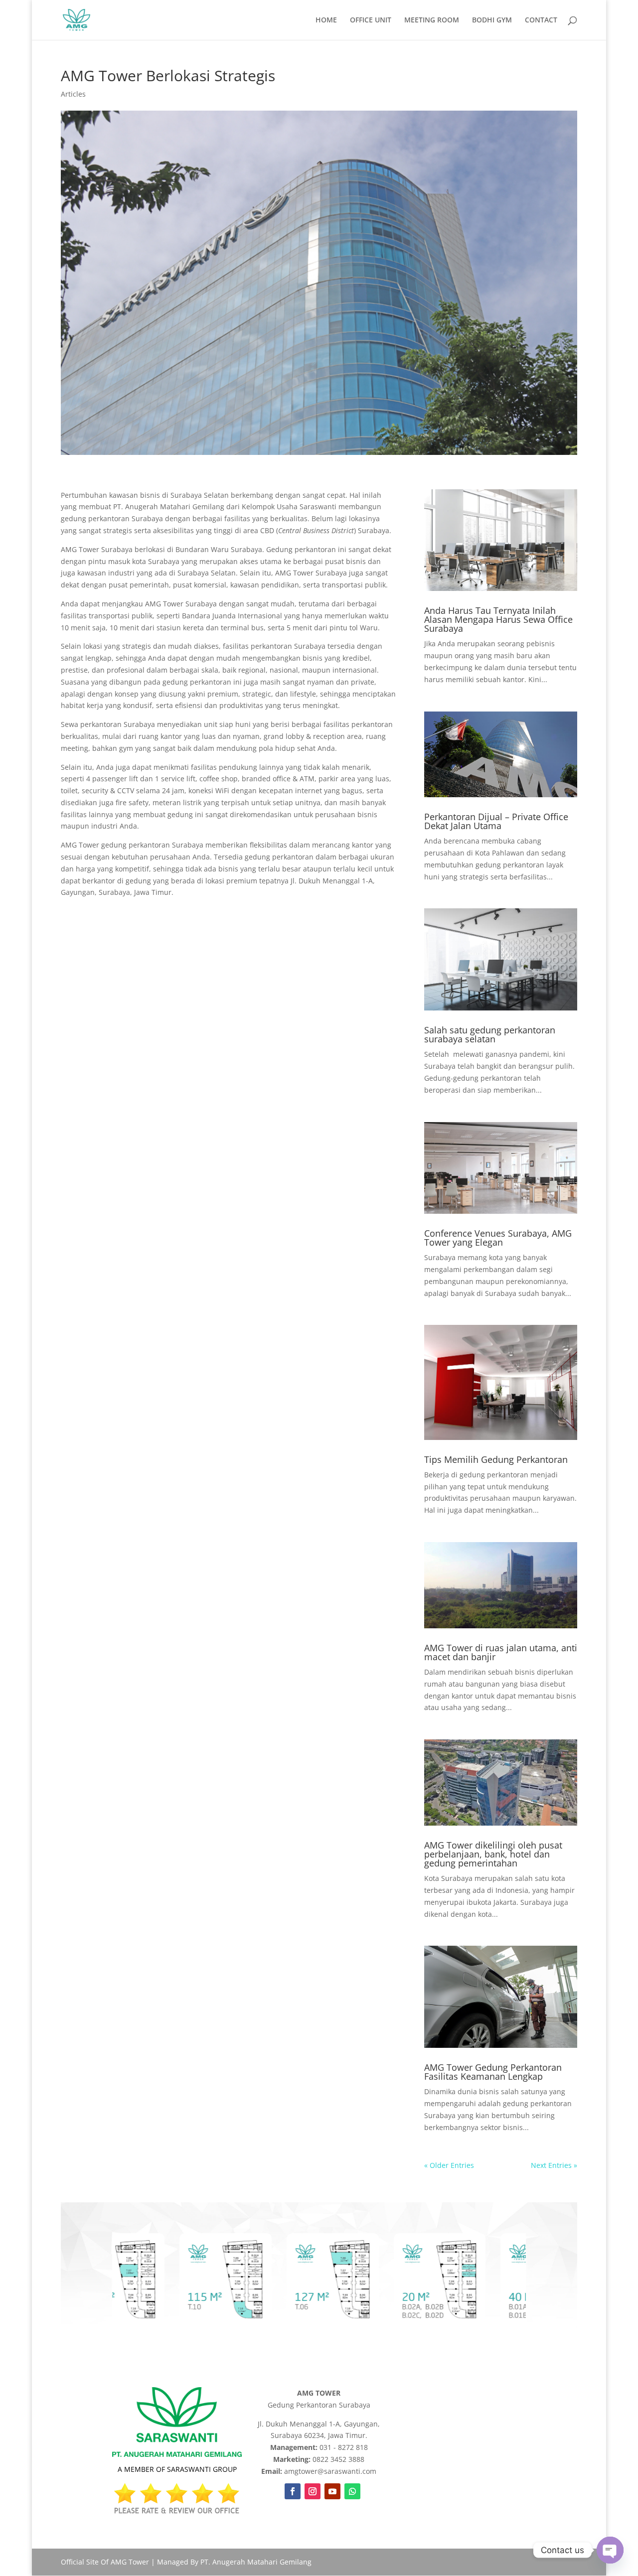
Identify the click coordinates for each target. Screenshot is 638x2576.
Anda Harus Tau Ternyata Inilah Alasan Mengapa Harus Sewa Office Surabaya (498, 619)
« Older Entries (449, 2165)
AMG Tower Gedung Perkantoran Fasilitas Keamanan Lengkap (493, 2072)
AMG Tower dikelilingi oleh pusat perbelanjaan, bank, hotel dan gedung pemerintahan (493, 1854)
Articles (73, 94)
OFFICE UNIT (371, 20)
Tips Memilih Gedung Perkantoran (496, 1459)
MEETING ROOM (432, 20)
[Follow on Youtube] (332, 2491)
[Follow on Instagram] (313, 2491)
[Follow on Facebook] (293, 2491)
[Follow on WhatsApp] (352, 2491)
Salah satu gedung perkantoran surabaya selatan (490, 1034)
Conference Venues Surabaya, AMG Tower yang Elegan (498, 1238)
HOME (326, 20)
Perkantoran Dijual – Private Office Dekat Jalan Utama (496, 821)
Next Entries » (554, 2165)
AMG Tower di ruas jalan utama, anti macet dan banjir (501, 1652)
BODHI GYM (492, 20)
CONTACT (541, 20)
